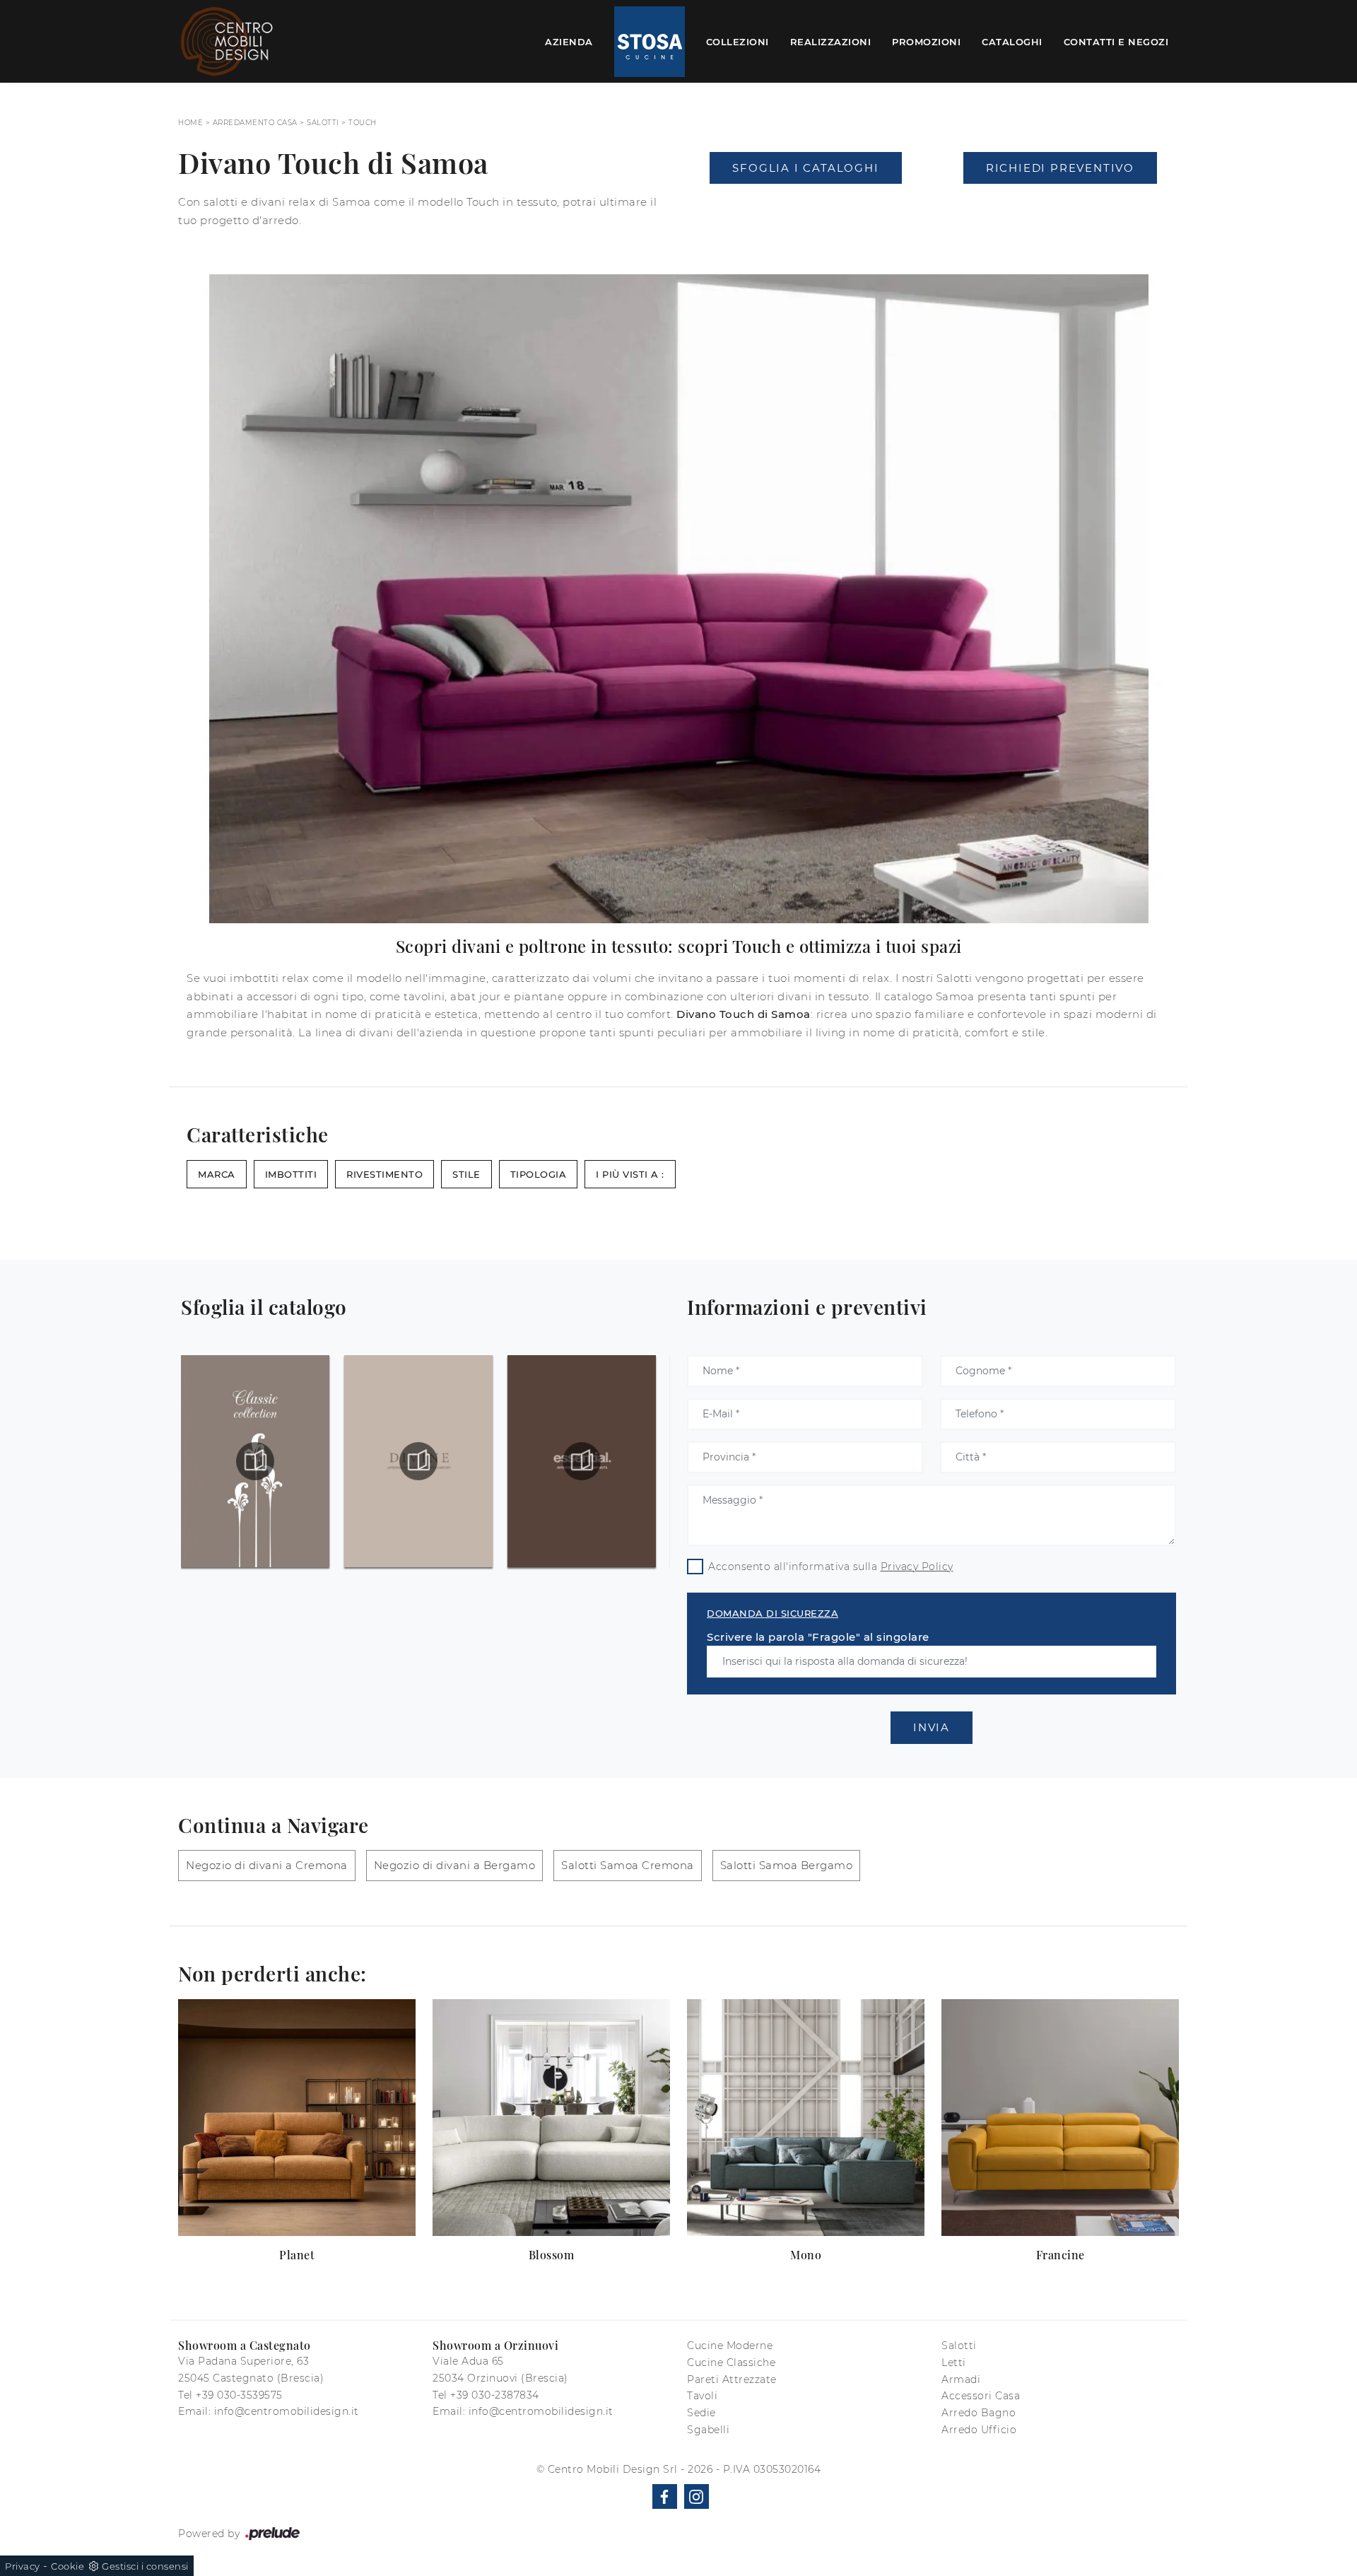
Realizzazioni (831, 41)
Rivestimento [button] (384, 1174)
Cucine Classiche (731, 2363)
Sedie (701, 2413)
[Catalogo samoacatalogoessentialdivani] (418, 1461)
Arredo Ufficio (979, 2430)
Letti (954, 2363)
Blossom (552, 2255)
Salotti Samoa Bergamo (787, 1865)
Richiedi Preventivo (1060, 168)
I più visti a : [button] (630, 1174)
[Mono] (806, 2118)
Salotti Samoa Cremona (628, 1865)
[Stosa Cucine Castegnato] (650, 42)
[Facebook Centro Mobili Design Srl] (665, 2496)
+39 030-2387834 (495, 2395)
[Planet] (297, 2118)
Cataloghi (1012, 41)
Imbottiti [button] (291, 1174)
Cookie (67, 2566)
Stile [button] (466, 1174)
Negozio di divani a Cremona (267, 1865)
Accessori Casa (981, 2396)
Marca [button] (217, 1174)
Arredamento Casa (255, 123)
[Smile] (806, 206)
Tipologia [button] (539, 1174)
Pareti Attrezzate (732, 2379)
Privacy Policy (917, 1567)
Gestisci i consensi (145, 2566)
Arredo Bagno (979, 2413)
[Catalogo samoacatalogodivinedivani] (255, 1461)
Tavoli (702, 2396)
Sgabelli (708, 2430)
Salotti (323, 123)
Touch (363, 123)
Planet (297, 2255)
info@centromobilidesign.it (287, 2411)
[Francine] (1060, 2118)
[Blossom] (551, 2118)
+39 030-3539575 (239, 2395)
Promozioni (926, 41)
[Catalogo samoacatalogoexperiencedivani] (582, 1461)
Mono (806, 2255)
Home (190, 123)
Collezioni (738, 41)
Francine (1061, 2255)
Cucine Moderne (730, 2346)
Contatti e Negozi (1116, 41)
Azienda (569, 41)
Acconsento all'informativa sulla (831, 1567)
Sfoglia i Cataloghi (805, 168)
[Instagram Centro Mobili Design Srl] (697, 2496)
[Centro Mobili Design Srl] (228, 41)
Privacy (23, 2566)
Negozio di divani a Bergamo (455, 1865)
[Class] (1060, 206)
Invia (932, 1727)
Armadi (961, 2379)
